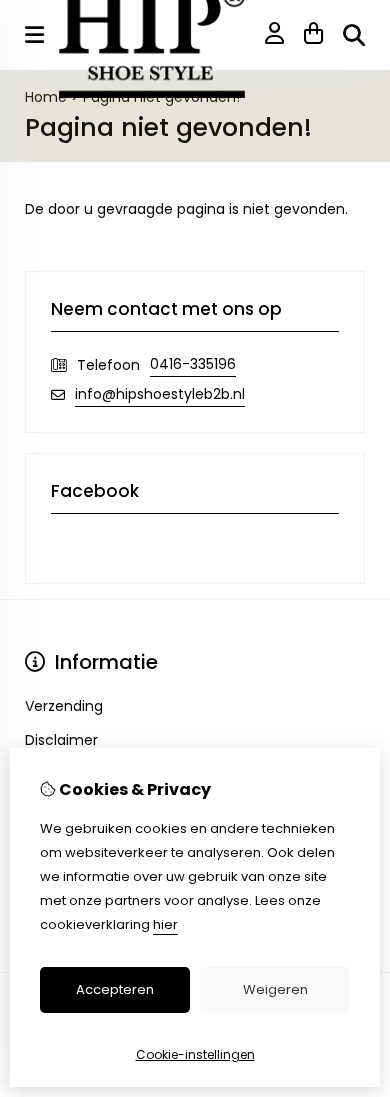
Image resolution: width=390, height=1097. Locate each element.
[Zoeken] (354, 35)
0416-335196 (193, 364)
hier (165, 924)
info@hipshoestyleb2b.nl (160, 394)
